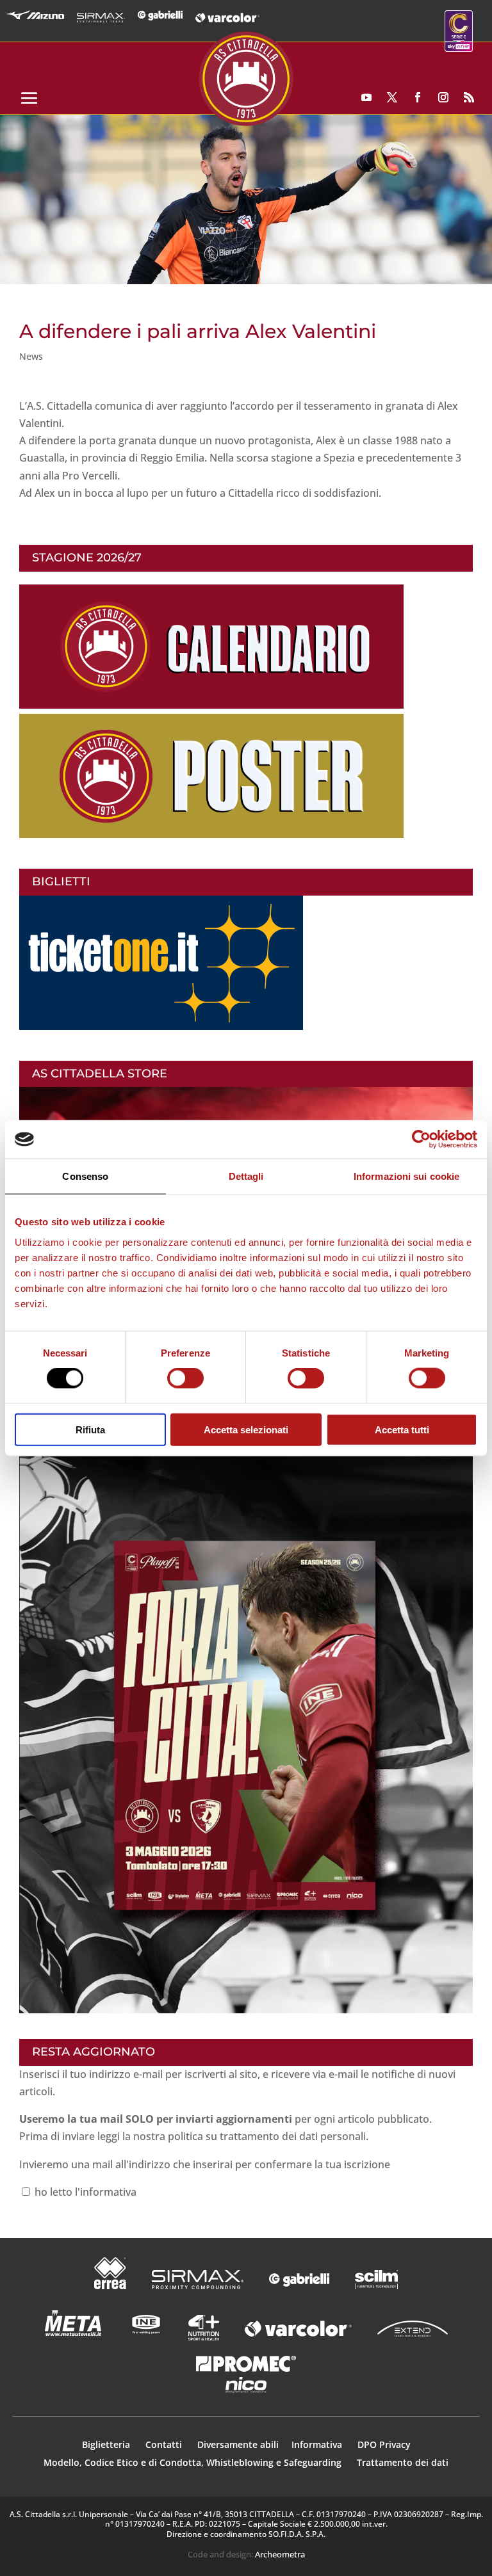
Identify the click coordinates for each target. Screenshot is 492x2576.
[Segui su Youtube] (366, 97)
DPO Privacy (384, 2444)
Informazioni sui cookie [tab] (406, 1176)
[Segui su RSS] (469, 97)
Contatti (165, 2444)
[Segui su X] (392, 97)
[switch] (185, 1378)
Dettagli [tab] (246, 1176)
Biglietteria (106, 2444)
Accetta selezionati (246, 1429)
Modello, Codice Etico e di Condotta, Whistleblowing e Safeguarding (193, 2462)
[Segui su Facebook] (418, 97)
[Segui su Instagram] (443, 97)
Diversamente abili (238, 2444)
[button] (246, 199)
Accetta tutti (402, 1429)
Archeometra (280, 2554)
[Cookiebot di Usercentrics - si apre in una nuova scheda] (421, 1139)
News (31, 356)
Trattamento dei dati (403, 2462)
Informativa (318, 2444)
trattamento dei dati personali (293, 2136)
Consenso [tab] (85, 1176)
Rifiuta (90, 1429)
